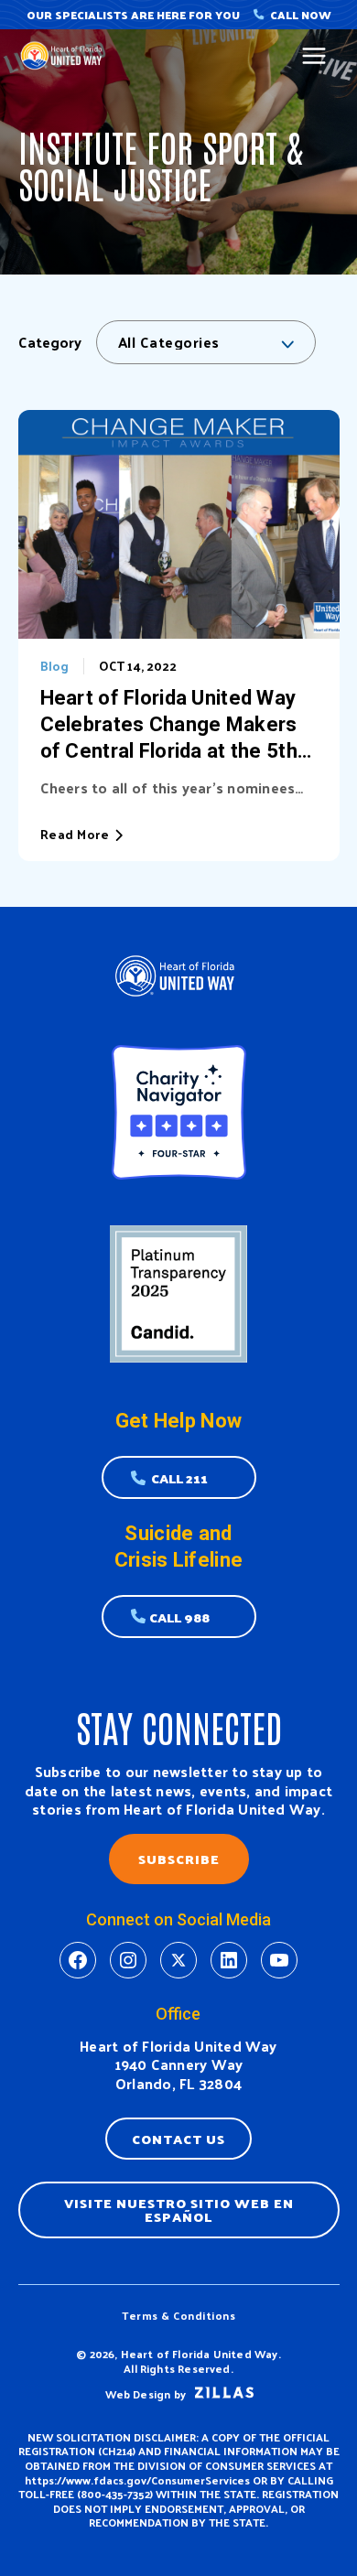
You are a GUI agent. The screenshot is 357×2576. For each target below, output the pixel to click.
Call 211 (179, 1478)
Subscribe (179, 1859)
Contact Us (178, 2139)
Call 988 (179, 1617)
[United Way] (64, 55)
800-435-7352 (115, 2494)
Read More (75, 835)
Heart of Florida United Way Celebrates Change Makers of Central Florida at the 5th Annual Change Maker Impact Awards (178, 725)
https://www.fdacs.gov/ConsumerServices (137, 2480)
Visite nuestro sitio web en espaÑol (179, 2210)
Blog (54, 666)
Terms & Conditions (178, 2315)
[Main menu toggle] (314, 56)
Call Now (301, 15)
